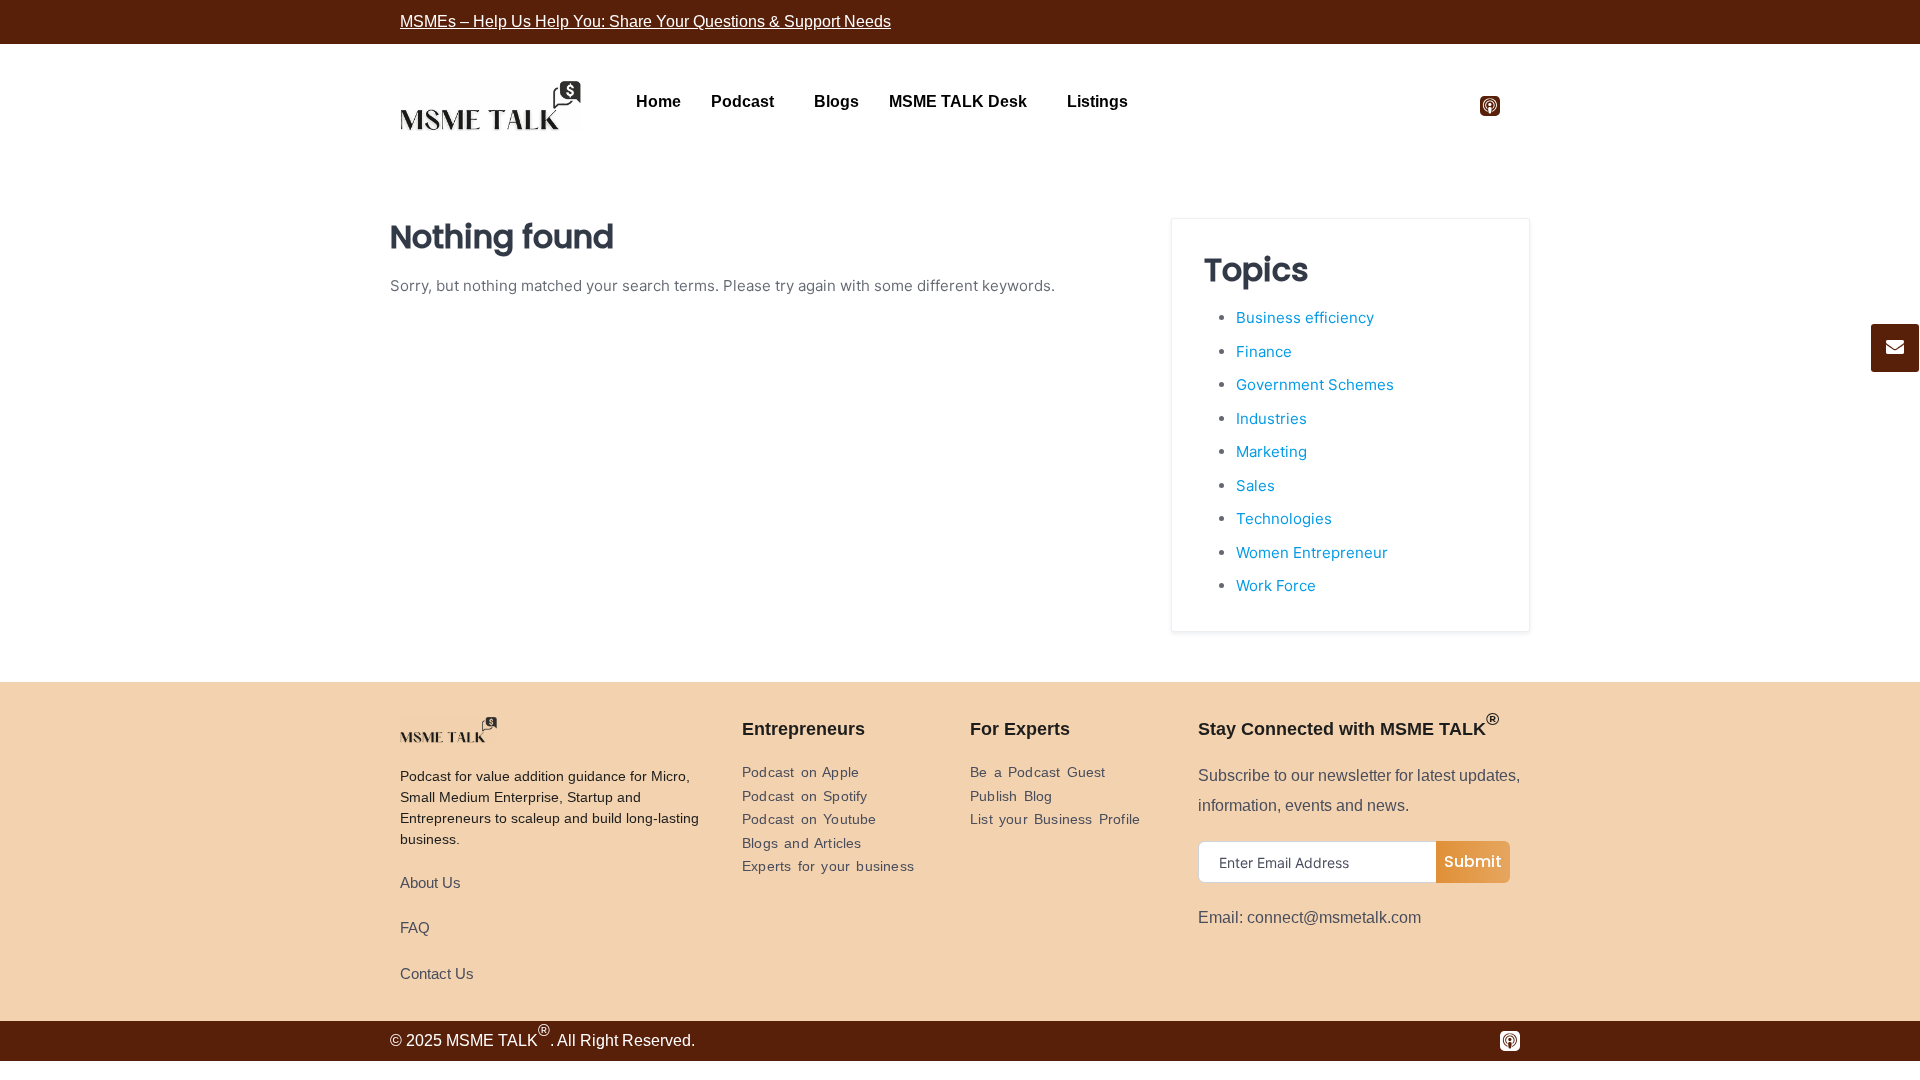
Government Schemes (1315, 384)
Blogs (836, 101)
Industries (1271, 418)
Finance (1264, 351)
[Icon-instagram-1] (1361, 106)
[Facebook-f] (1275, 106)
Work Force (1276, 585)
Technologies (1284, 518)
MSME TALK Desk (958, 101)
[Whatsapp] (1404, 106)
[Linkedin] (1232, 106)
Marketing (1271, 451)
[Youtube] (1189, 106)
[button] (747, 102)
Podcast (742, 101)
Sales (1255, 485)
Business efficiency (1305, 317)
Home (658, 101)
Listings (1097, 101)
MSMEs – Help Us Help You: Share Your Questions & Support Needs (645, 21)
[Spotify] (1447, 106)
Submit (1473, 861)
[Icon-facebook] (1285, 1041)
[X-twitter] (1318, 106)
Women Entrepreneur (1312, 552)
